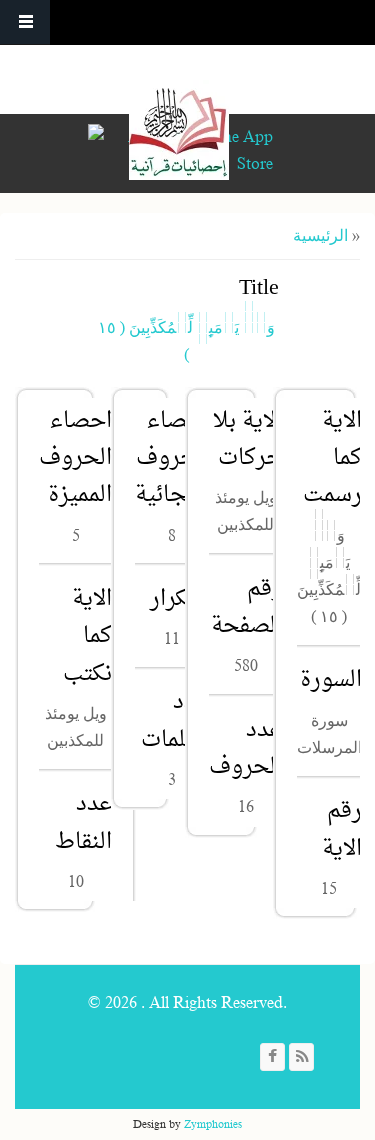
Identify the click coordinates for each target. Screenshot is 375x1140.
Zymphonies (213, 1124)
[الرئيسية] (179, 130)
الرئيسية (320, 236)
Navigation (25, 22)
